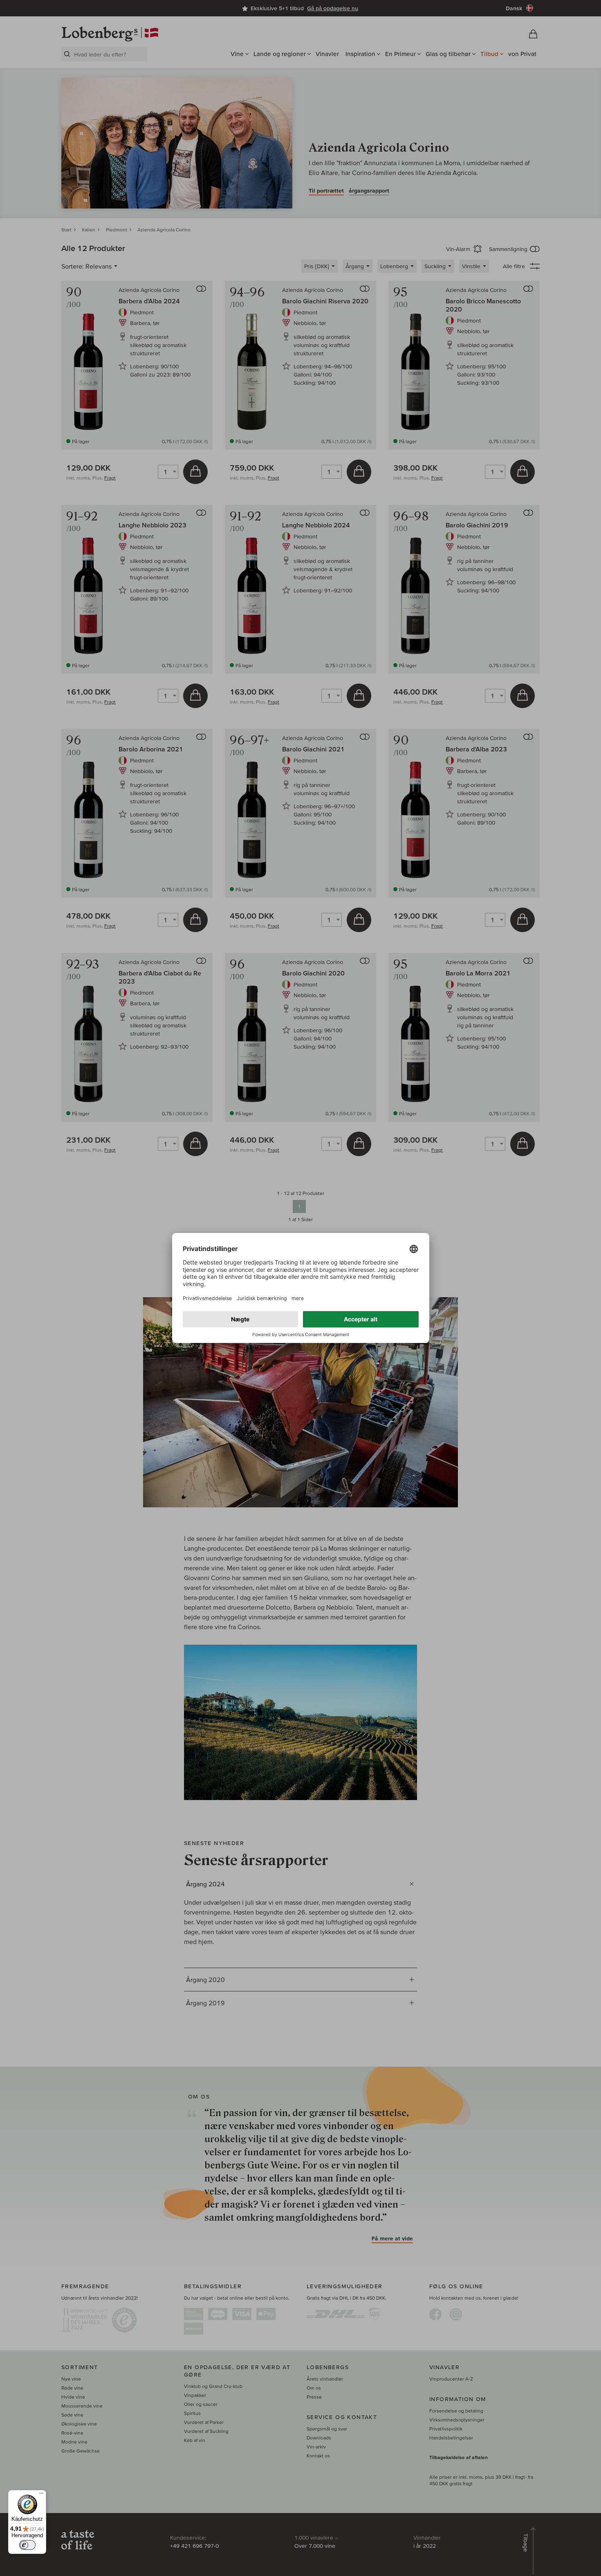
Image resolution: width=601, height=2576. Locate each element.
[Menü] (41, 2495)
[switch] (27, 2545)
